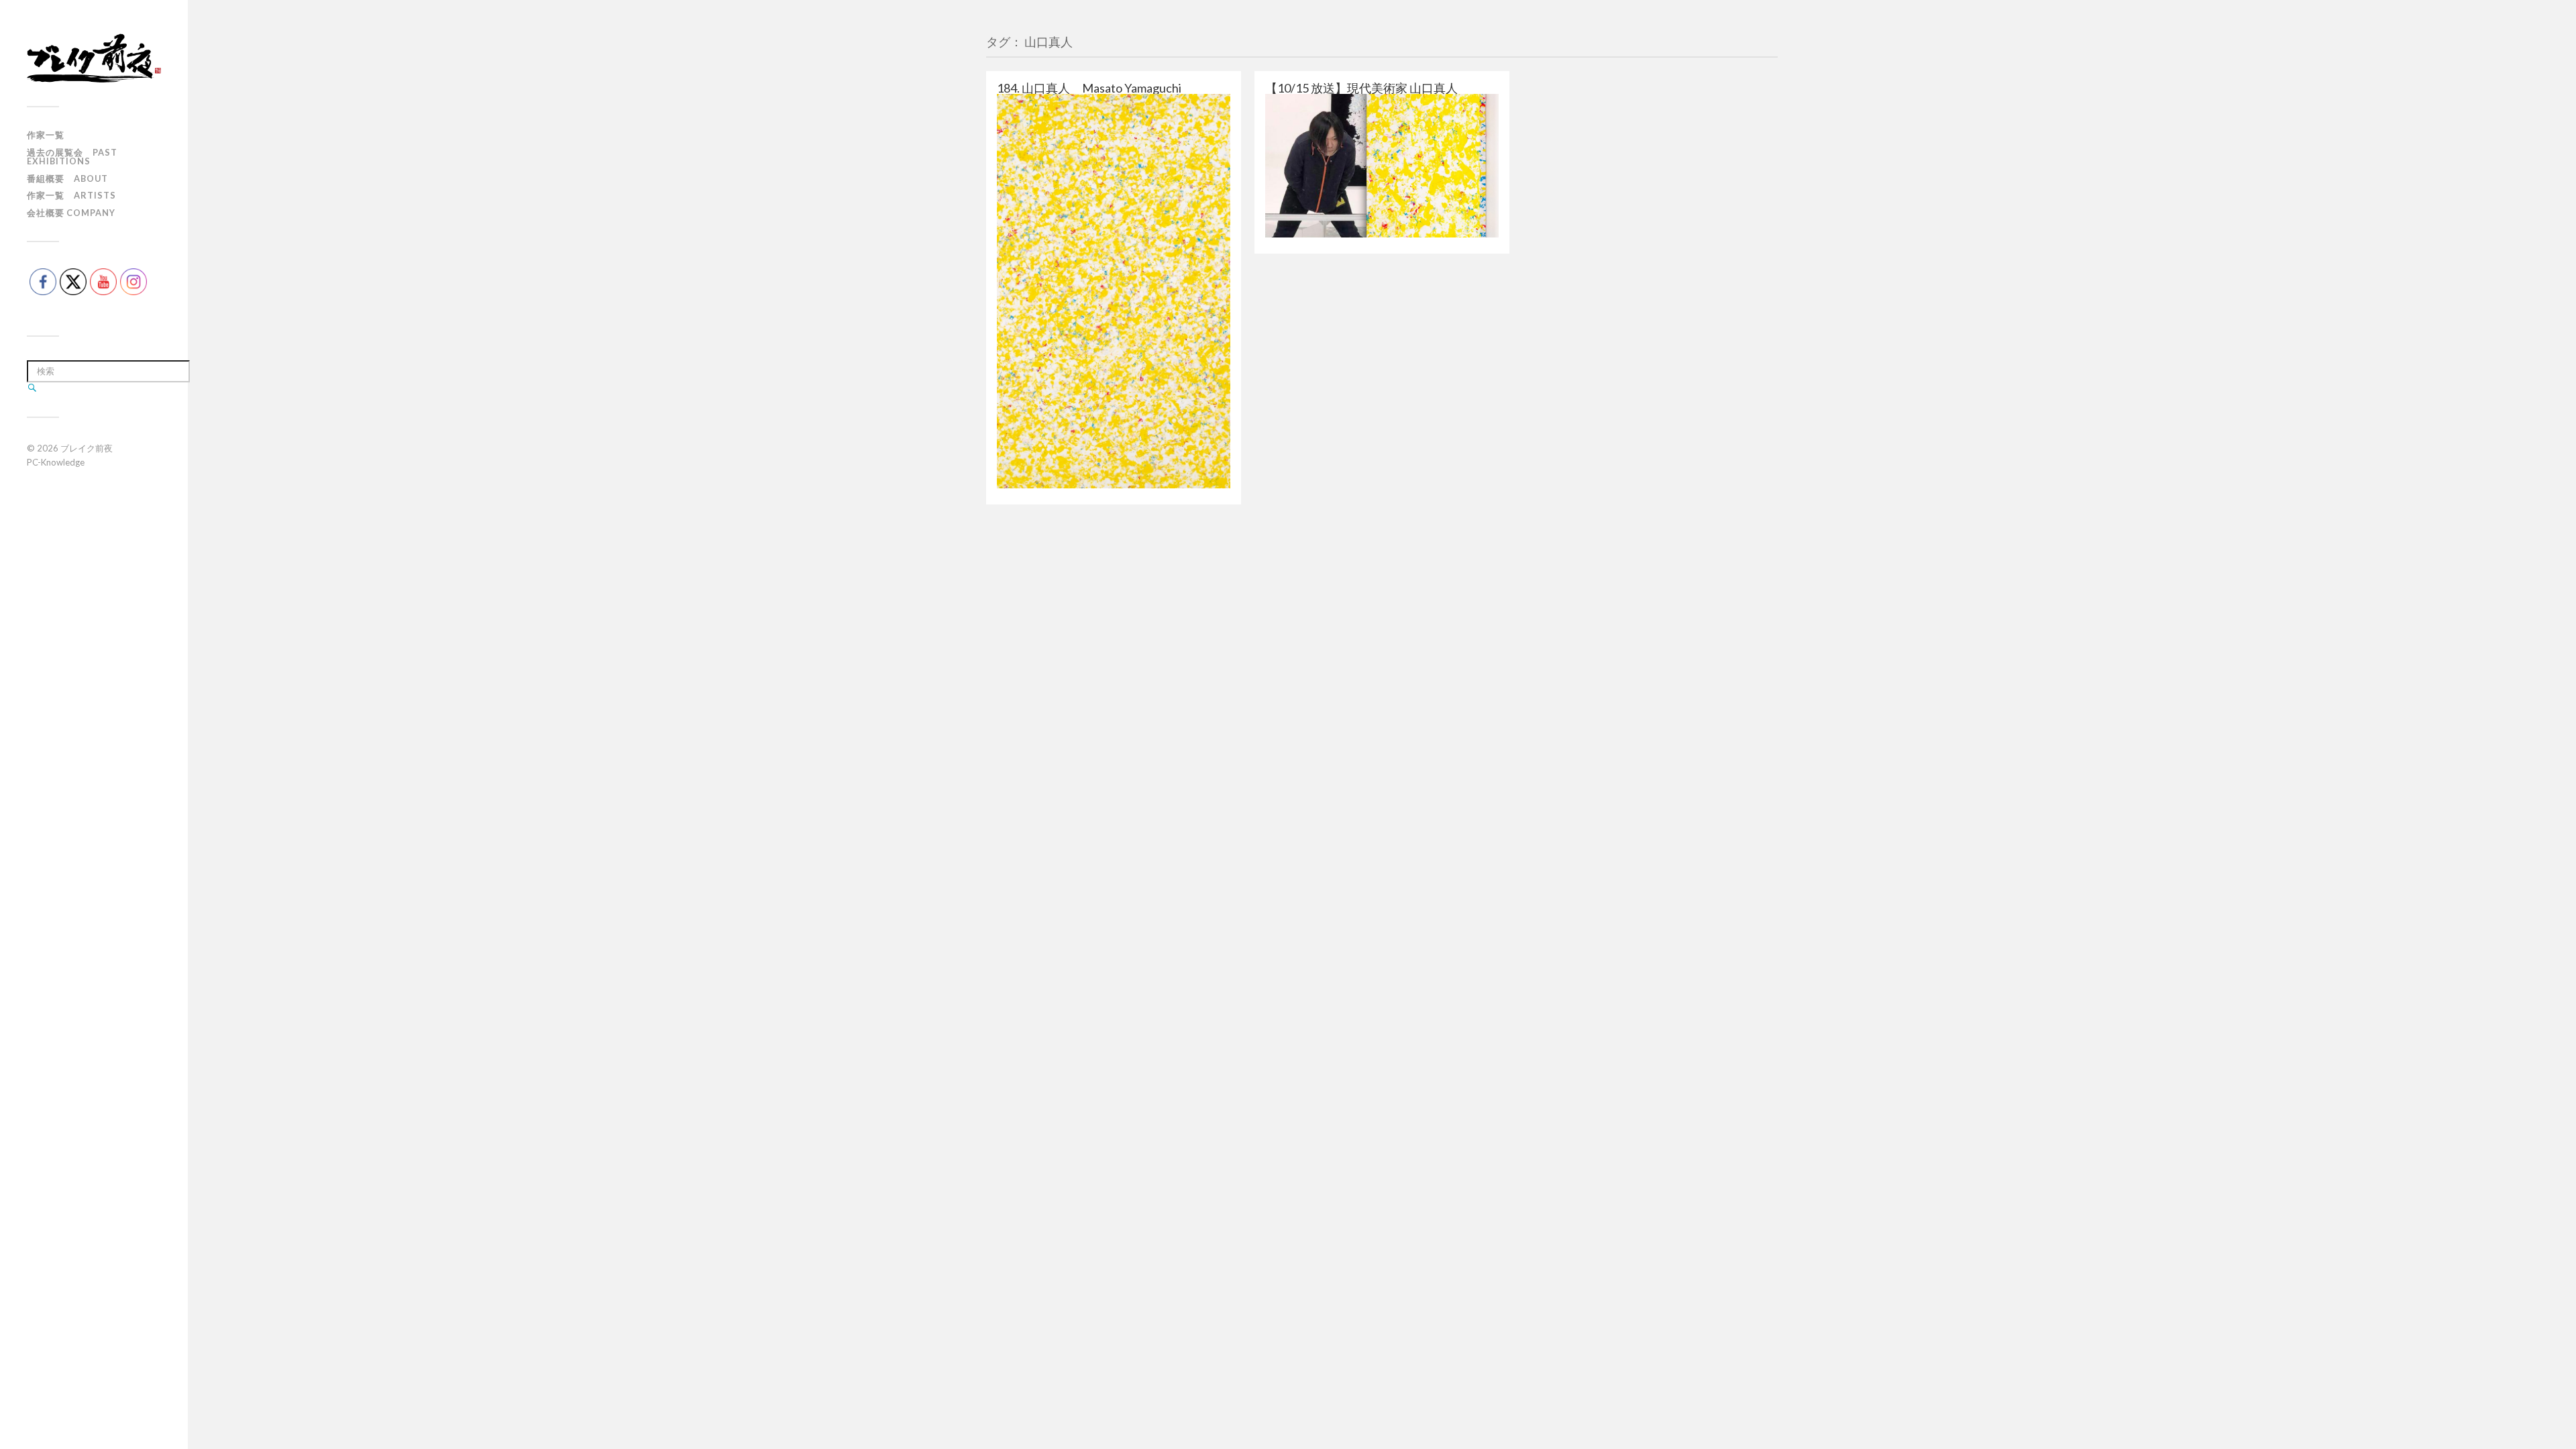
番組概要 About (67, 178)
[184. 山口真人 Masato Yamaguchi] (1114, 291)
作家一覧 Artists (71, 195)
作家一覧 (46, 135)
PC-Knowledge (56, 462)
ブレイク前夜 (87, 448)
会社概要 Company (71, 213)
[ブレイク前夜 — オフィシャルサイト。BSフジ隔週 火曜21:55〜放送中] (94, 58)
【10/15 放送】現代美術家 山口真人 (1361, 88)
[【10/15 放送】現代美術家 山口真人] (1382, 166)
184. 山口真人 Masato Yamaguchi (1089, 88)
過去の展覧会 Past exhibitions (72, 157)
